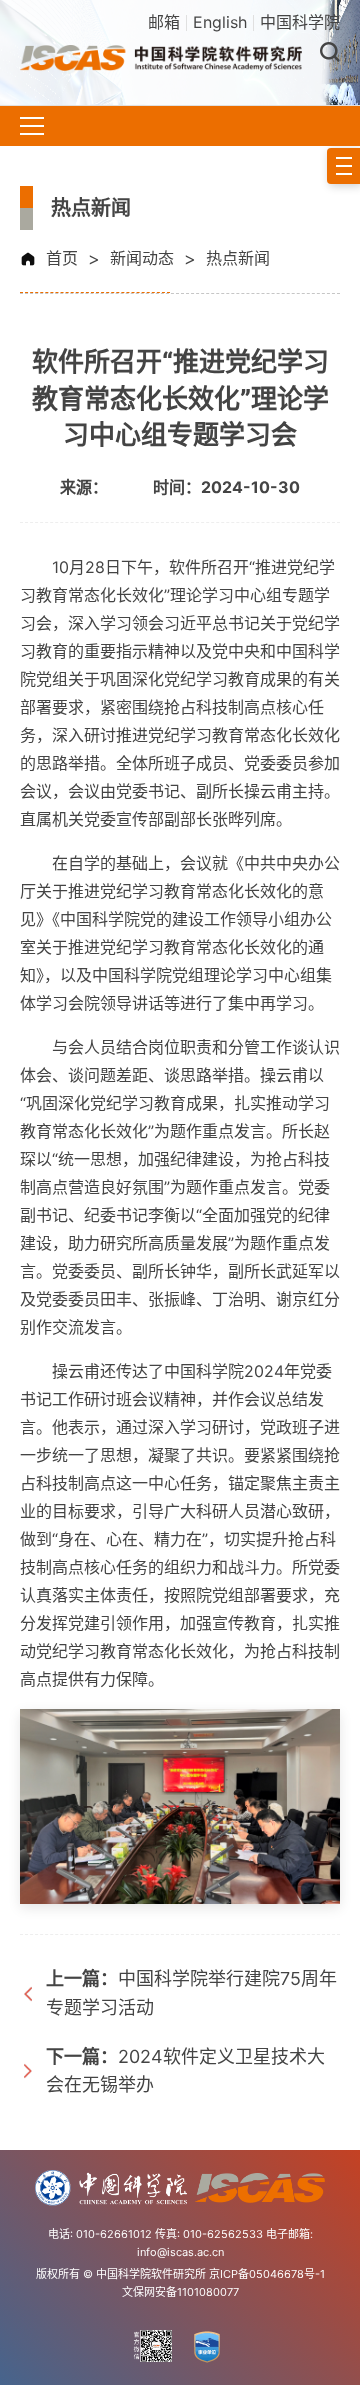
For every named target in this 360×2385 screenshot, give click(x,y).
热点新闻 (238, 258)
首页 (62, 258)
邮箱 (164, 22)
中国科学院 (300, 22)
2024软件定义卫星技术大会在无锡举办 (185, 2071)
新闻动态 (142, 258)
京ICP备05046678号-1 (267, 2274)
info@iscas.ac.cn (180, 2252)
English (220, 22)
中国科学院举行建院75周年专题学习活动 (191, 1993)
